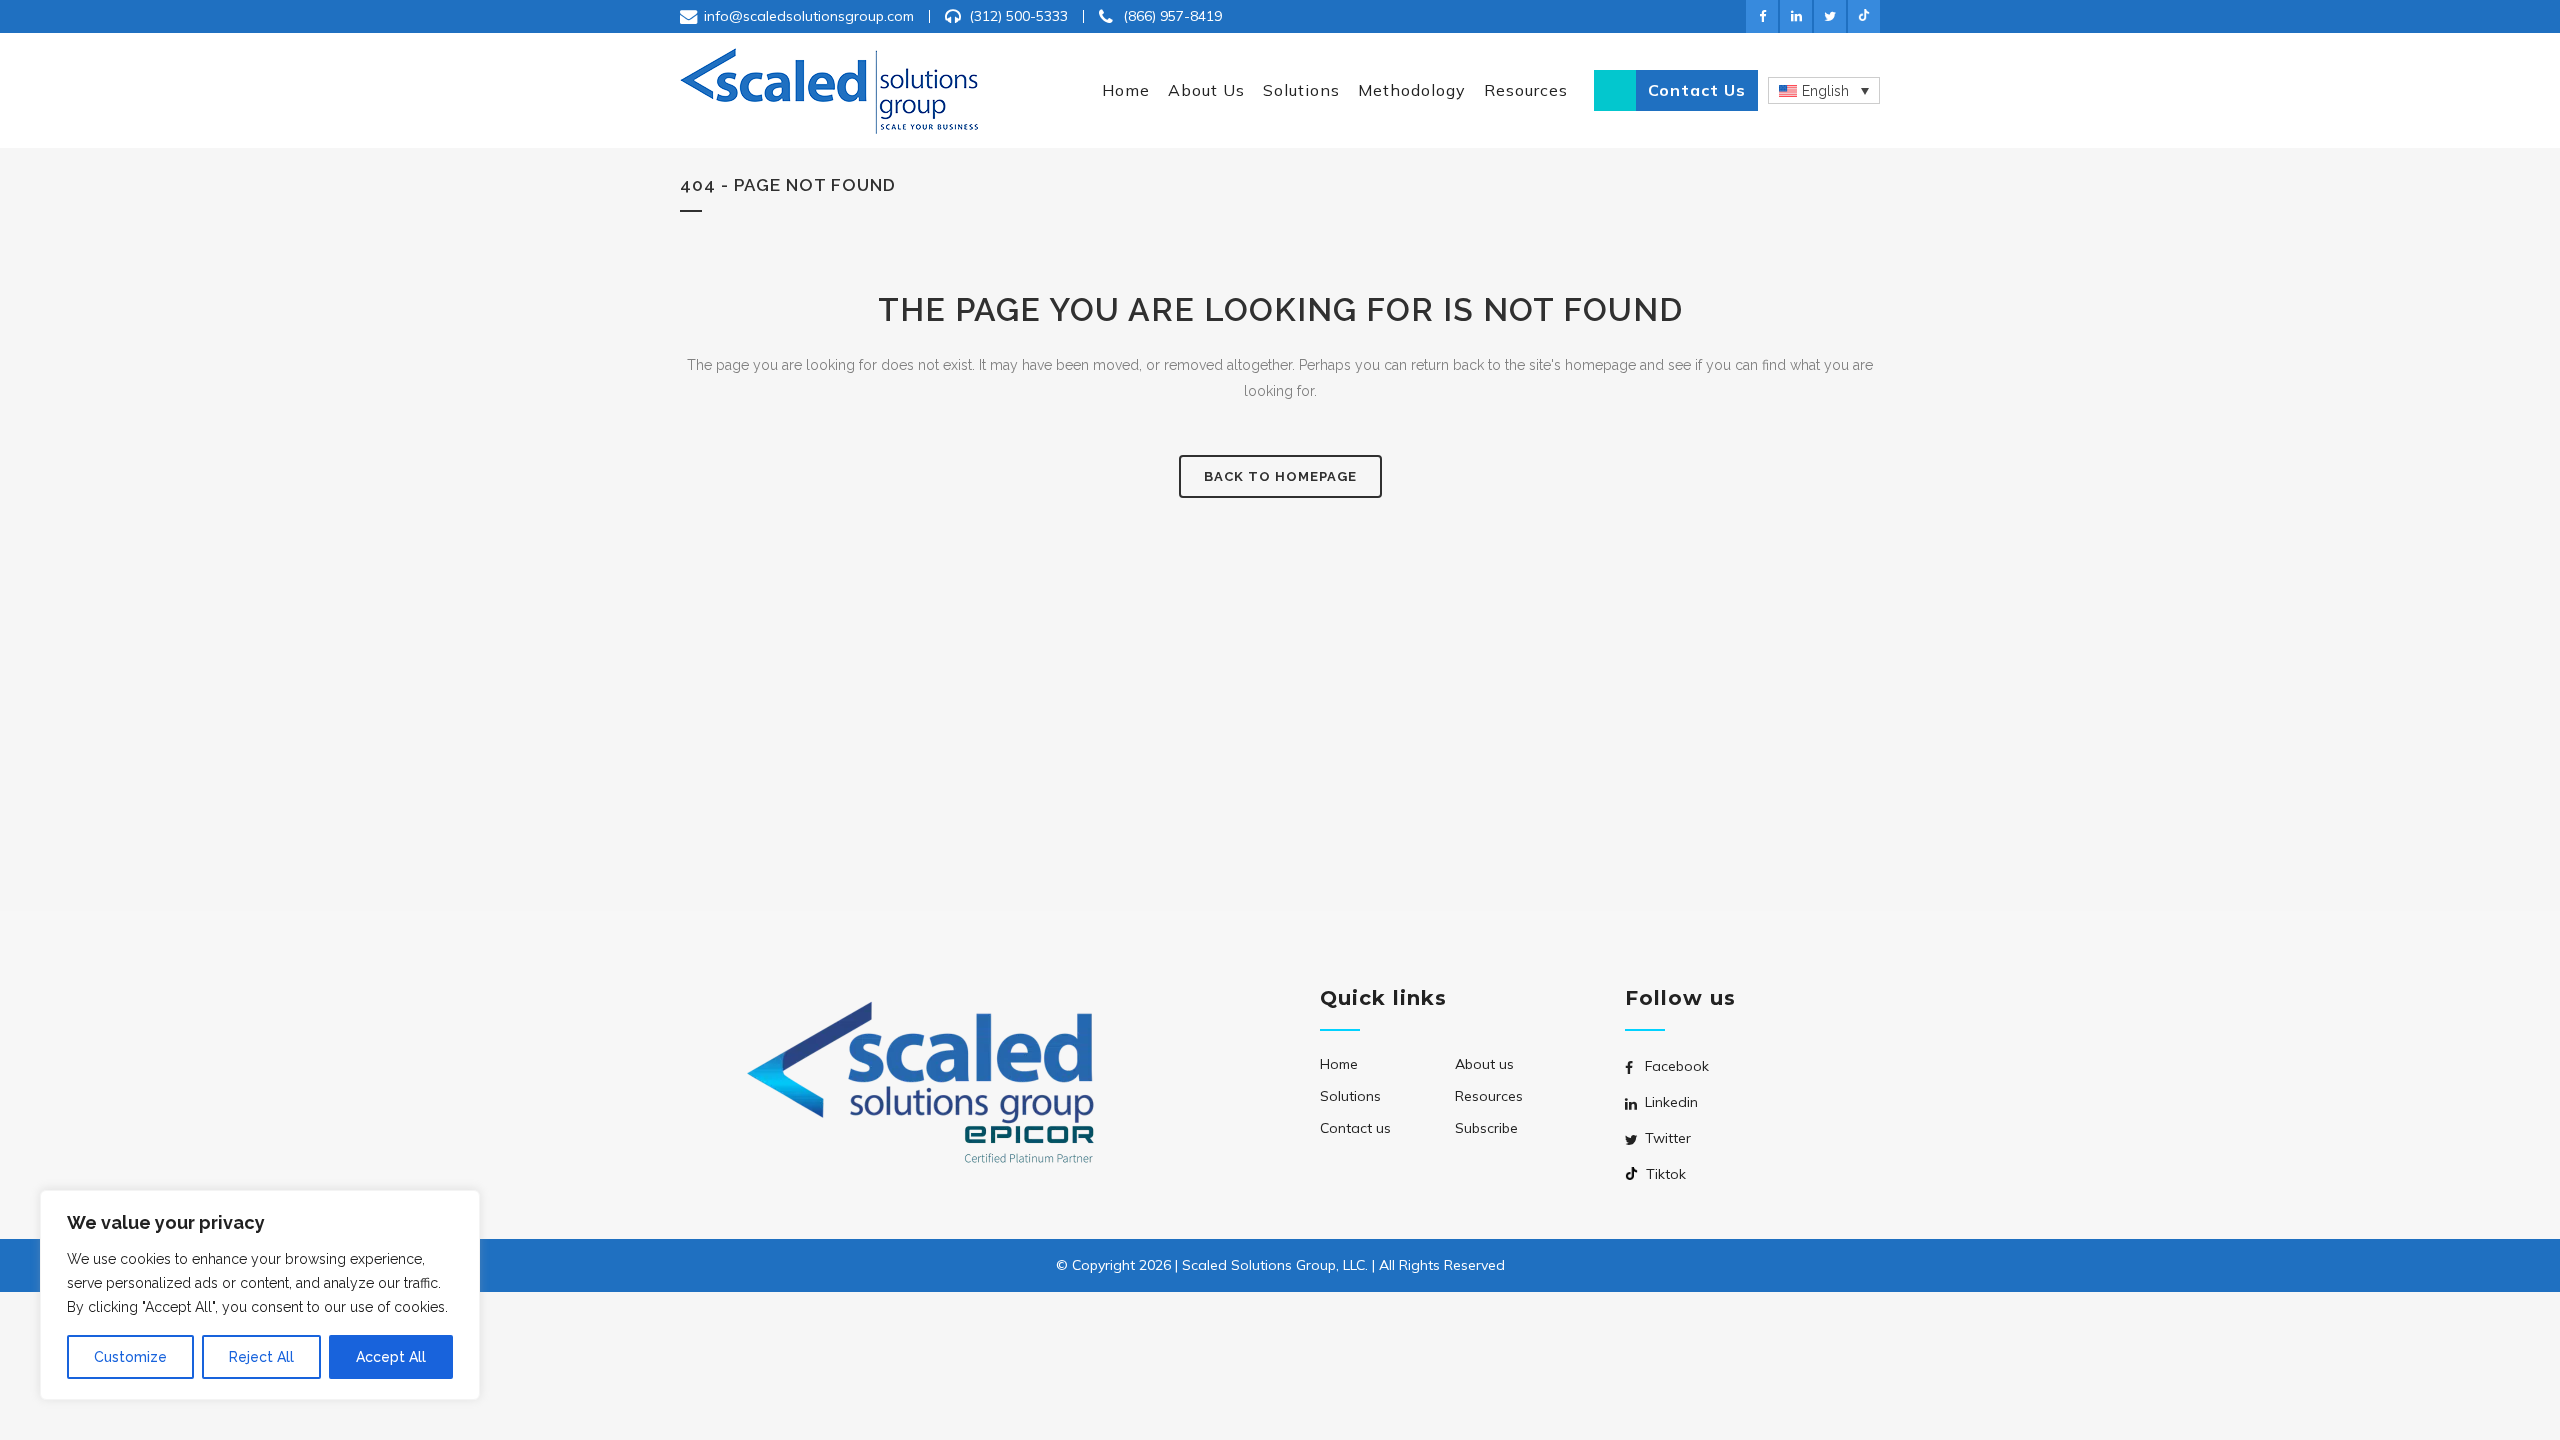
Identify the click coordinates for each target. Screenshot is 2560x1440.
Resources (1489, 1096)
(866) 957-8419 (1172, 16)
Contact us (1697, 90)
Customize (130, 1357)
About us (1484, 1064)
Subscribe (1486, 1128)
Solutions (1350, 1096)
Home (1339, 1064)
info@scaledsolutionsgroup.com (809, 16)
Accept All (391, 1357)
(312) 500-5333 (1018, 16)
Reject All (261, 1357)
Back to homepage (1280, 476)
